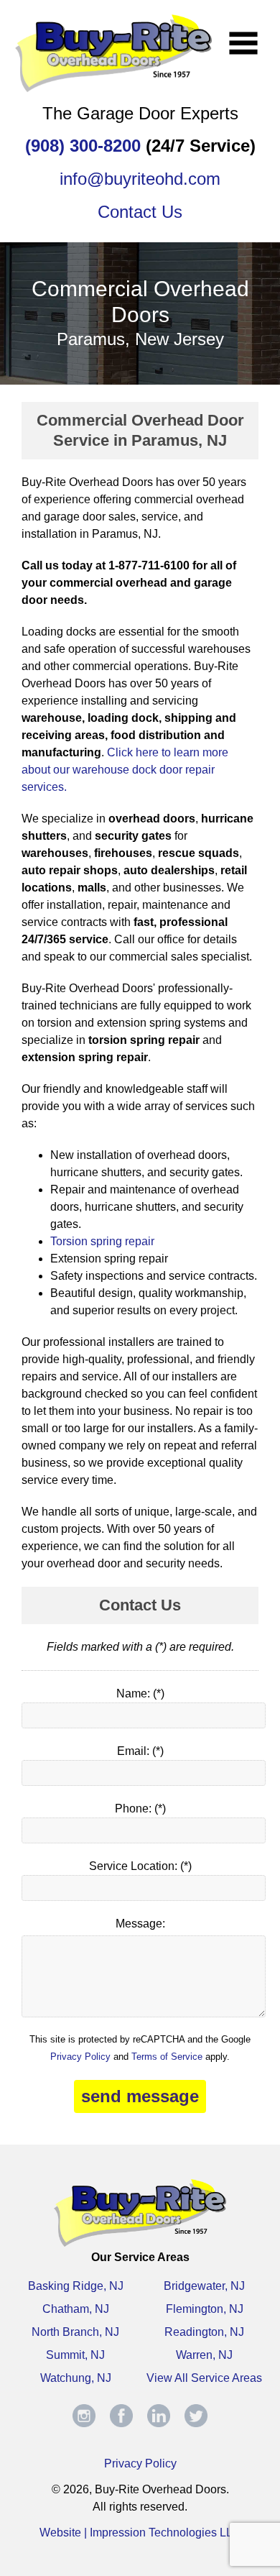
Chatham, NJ (76, 2309)
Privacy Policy (80, 2057)
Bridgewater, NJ (204, 2286)
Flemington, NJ (205, 2309)
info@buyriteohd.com (140, 179)
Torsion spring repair (102, 1241)
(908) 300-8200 (83, 146)
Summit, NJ (75, 2355)
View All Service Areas (204, 2378)
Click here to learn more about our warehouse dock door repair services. (125, 770)
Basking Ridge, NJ (76, 2286)
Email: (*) (140, 1751)
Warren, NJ (204, 2355)
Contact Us (140, 212)
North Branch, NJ (75, 2332)
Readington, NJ (204, 2332)
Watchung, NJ (76, 2378)
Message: (140, 1924)
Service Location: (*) (140, 1866)
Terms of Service (167, 2057)
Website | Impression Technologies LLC (140, 2533)
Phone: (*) (140, 1809)
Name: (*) (140, 1693)
